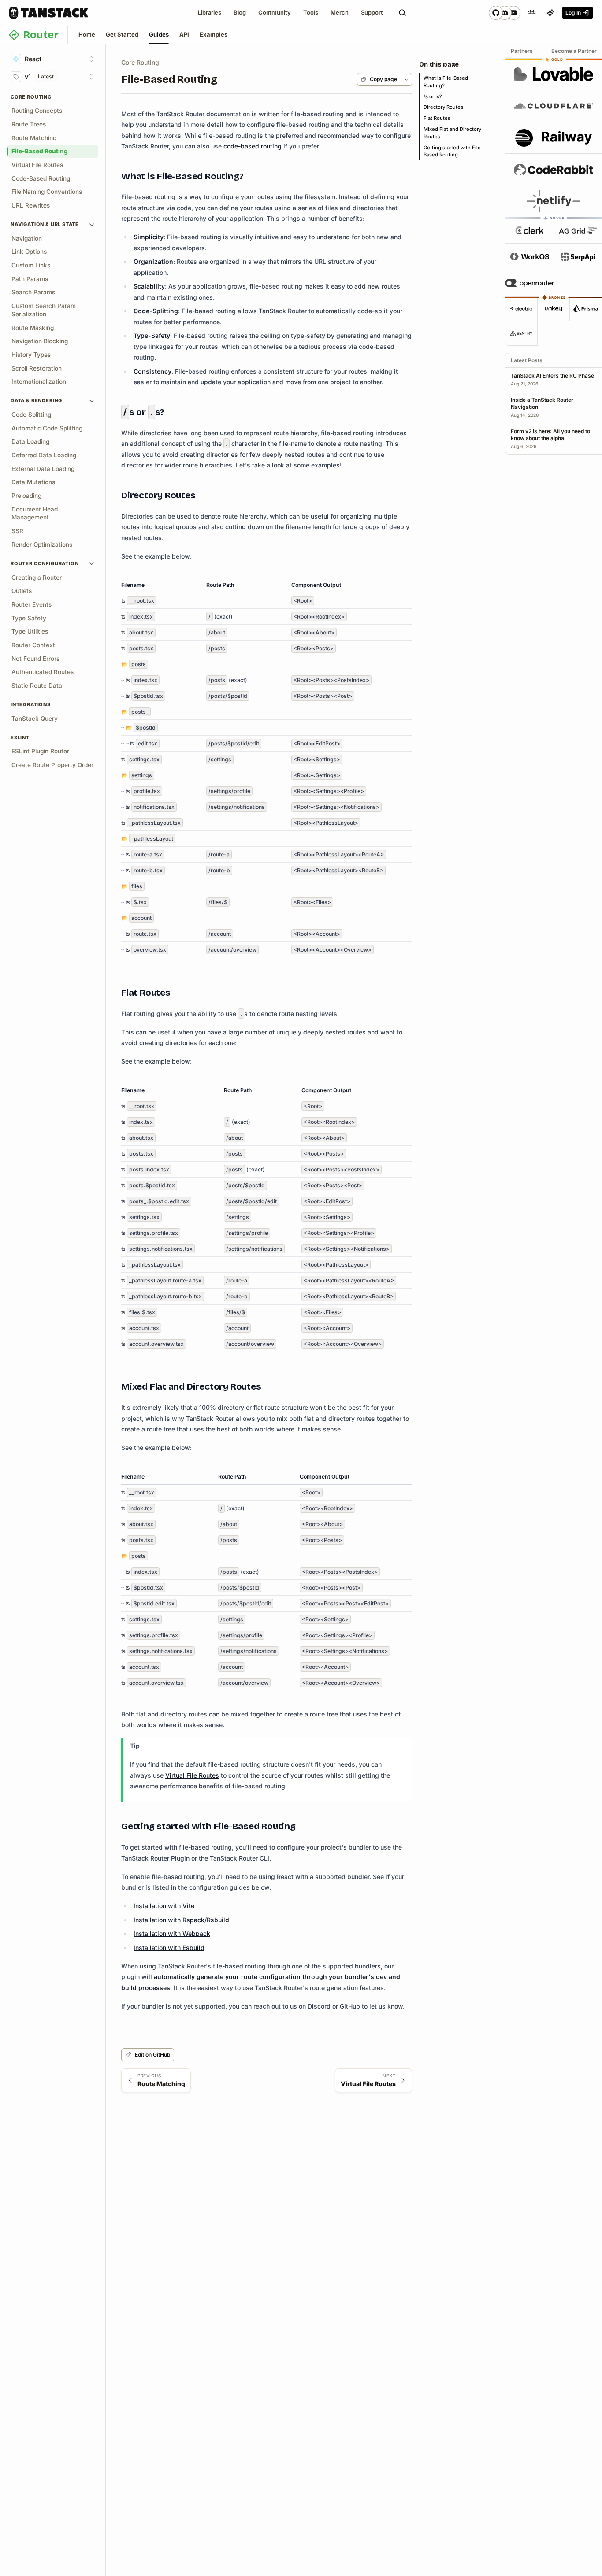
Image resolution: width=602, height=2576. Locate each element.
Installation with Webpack (172, 1933)
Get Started (122, 34)
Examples (214, 34)
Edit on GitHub (152, 2055)
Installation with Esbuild (169, 1948)
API (184, 34)
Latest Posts (527, 360)
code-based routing (253, 146)
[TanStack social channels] (505, 13)
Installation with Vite (164, 1906)
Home (87, 34)
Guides (159, 34)
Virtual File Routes (192, 1775)
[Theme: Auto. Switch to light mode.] (532, 13)
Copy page (383, 79)
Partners (522, 51)
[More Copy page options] (406, 79)
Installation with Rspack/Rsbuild (181, 1920)
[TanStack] (48, 13)
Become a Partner (574, 51)
